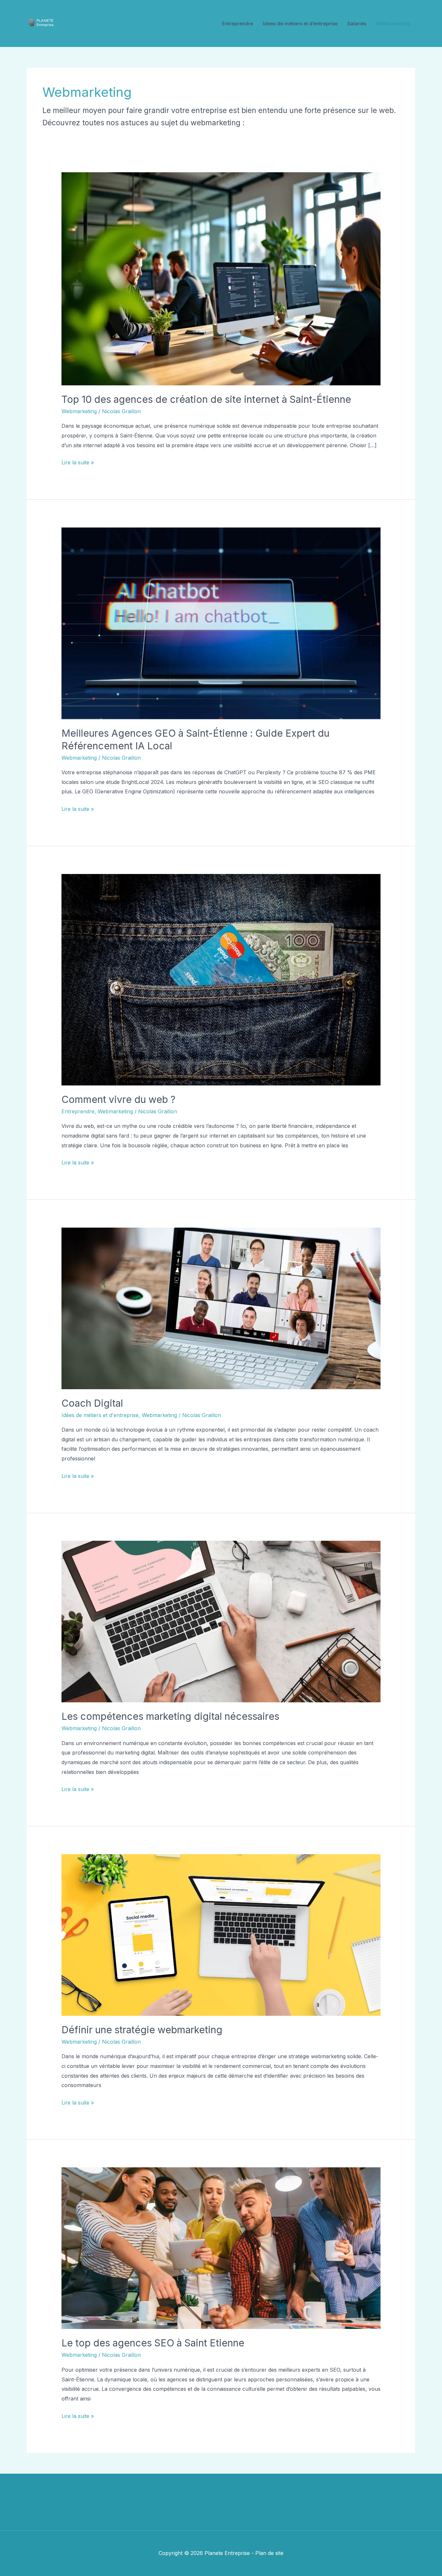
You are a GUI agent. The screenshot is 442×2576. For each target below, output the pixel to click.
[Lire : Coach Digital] (221, 1308)
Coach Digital (92, 1403)
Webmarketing (393, 23)
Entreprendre (238, 23)
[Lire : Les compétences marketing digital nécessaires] (221, 1621)
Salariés (357, 23)
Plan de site (269, 2553)
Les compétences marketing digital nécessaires (170, 1716)
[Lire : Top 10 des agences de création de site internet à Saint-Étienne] (221, 278)
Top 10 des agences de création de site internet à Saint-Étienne (206, 399)
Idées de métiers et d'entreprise (100, 1415)
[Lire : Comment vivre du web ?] (221, 979)
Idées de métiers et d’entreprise (300, 23)
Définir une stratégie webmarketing (142, 2030)
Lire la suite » (78, 463)
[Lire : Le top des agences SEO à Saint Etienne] (221, 2248)
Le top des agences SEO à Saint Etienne (153, 2343)
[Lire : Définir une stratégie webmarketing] (221, 1935)
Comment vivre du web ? (118, 1099)
